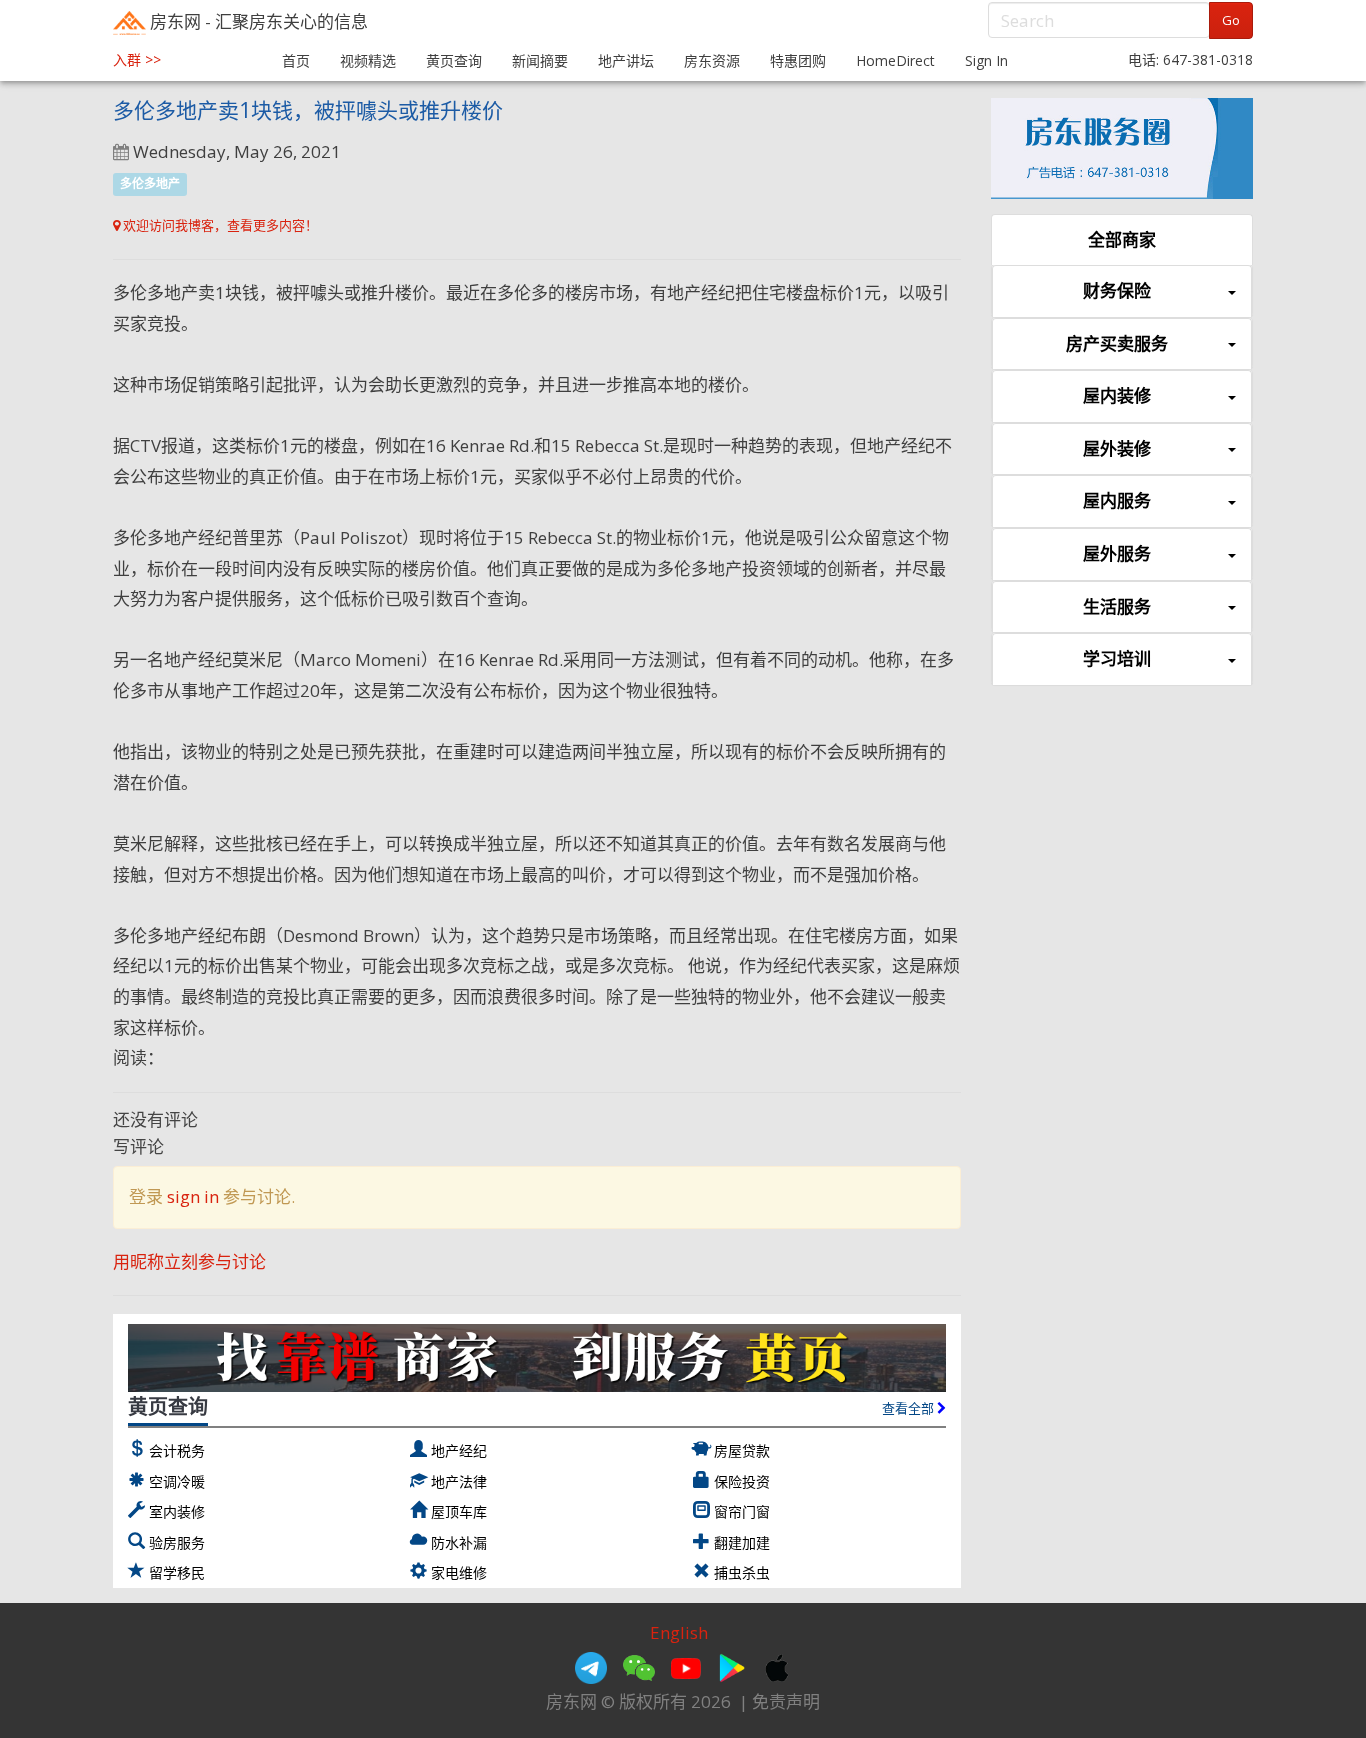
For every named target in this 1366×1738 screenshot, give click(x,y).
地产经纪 (459, 1450)
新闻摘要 (540, 60)
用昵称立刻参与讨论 (189, 1261)
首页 (296, 60)
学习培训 (1117, 658)
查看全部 (909, 1408)
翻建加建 (742, 1542)
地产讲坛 (626, 60)
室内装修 (177, 1511)
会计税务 (177, 1450)
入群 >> (137, 59)
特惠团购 (798, 60)
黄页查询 (454, 60)
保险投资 (742, 1481)
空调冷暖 (177, 1481)
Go (1231, 20)
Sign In (986, 60)
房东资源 (712, 60)
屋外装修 (1117, 448)
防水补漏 (459, 1542)
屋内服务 (1117, 500)
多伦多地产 (150, 183)
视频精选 (368, 60)
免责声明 (786, 1701)
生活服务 (1117, 606)
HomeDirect (895, 60)
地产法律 (459, 1481)
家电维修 (459, 1572)
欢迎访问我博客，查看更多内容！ (219, 225)
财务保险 (1117, 290)
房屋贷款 (742, 1450)
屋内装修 (1117, 395)
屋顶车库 (459, 1511)
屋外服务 (1117, 553)
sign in (193, 1196)
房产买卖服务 (1117, 343)
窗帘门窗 (742, 1511)
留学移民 (177, 1572)
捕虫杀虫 (742, 1572)
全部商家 (1122, 239)
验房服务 (177, 1542)
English (679, 1632)
